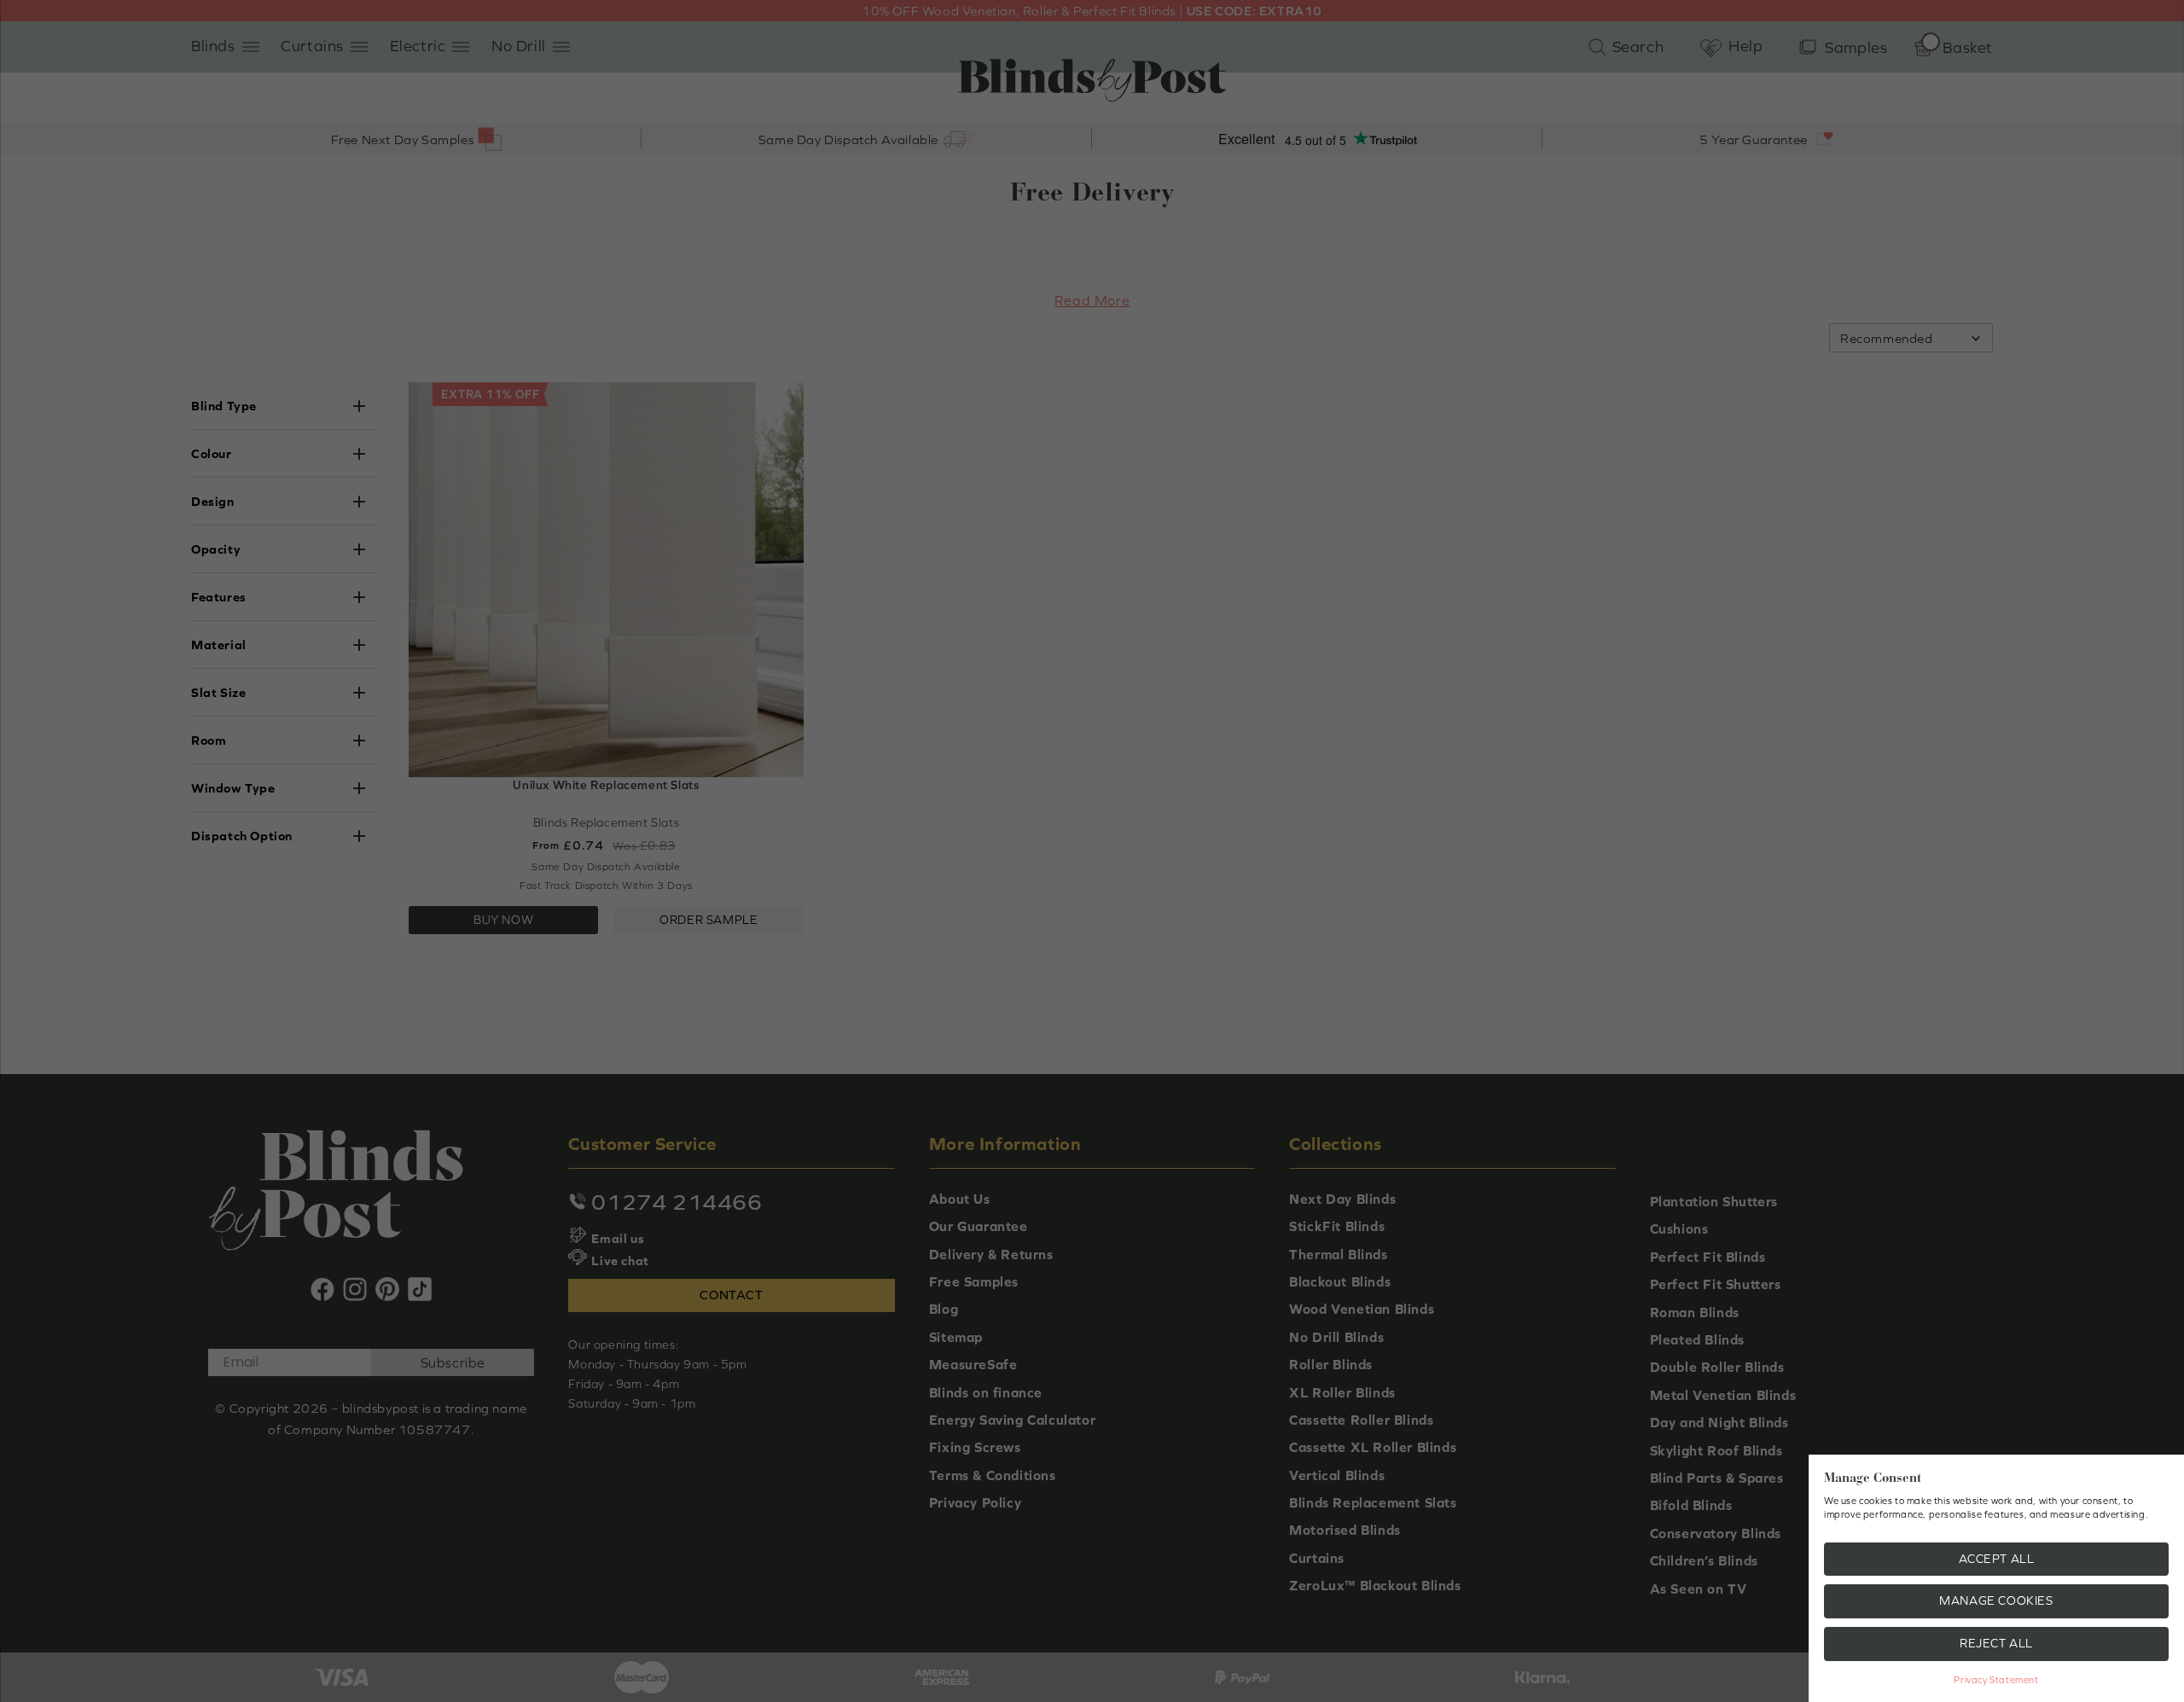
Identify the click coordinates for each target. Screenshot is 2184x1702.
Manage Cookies (1996, 1600)
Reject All (1996, 1643)
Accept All (1997, 1559)
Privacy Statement (1996, 1680)
